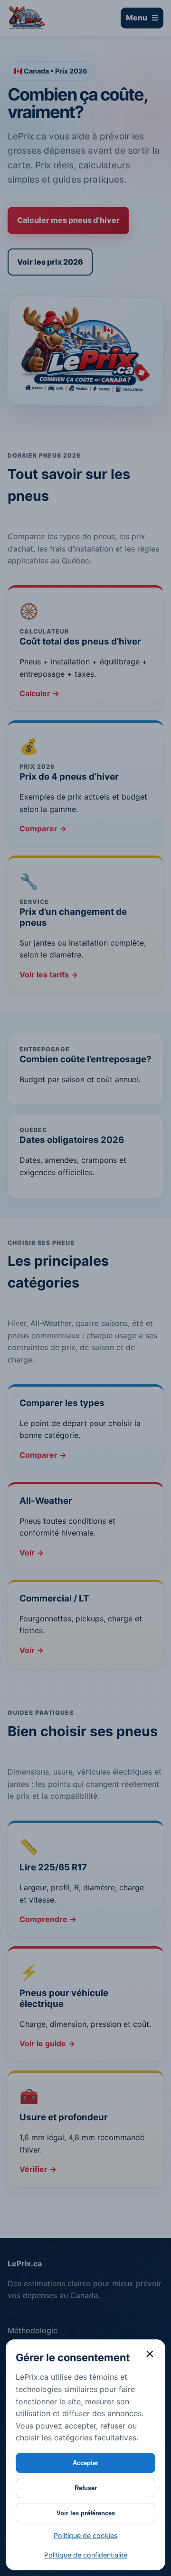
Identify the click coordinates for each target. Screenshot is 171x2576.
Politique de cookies (86, 2535)
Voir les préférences (86, 2513)
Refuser (86, 2488)
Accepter (85, 2463)
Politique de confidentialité (86, 2555)
